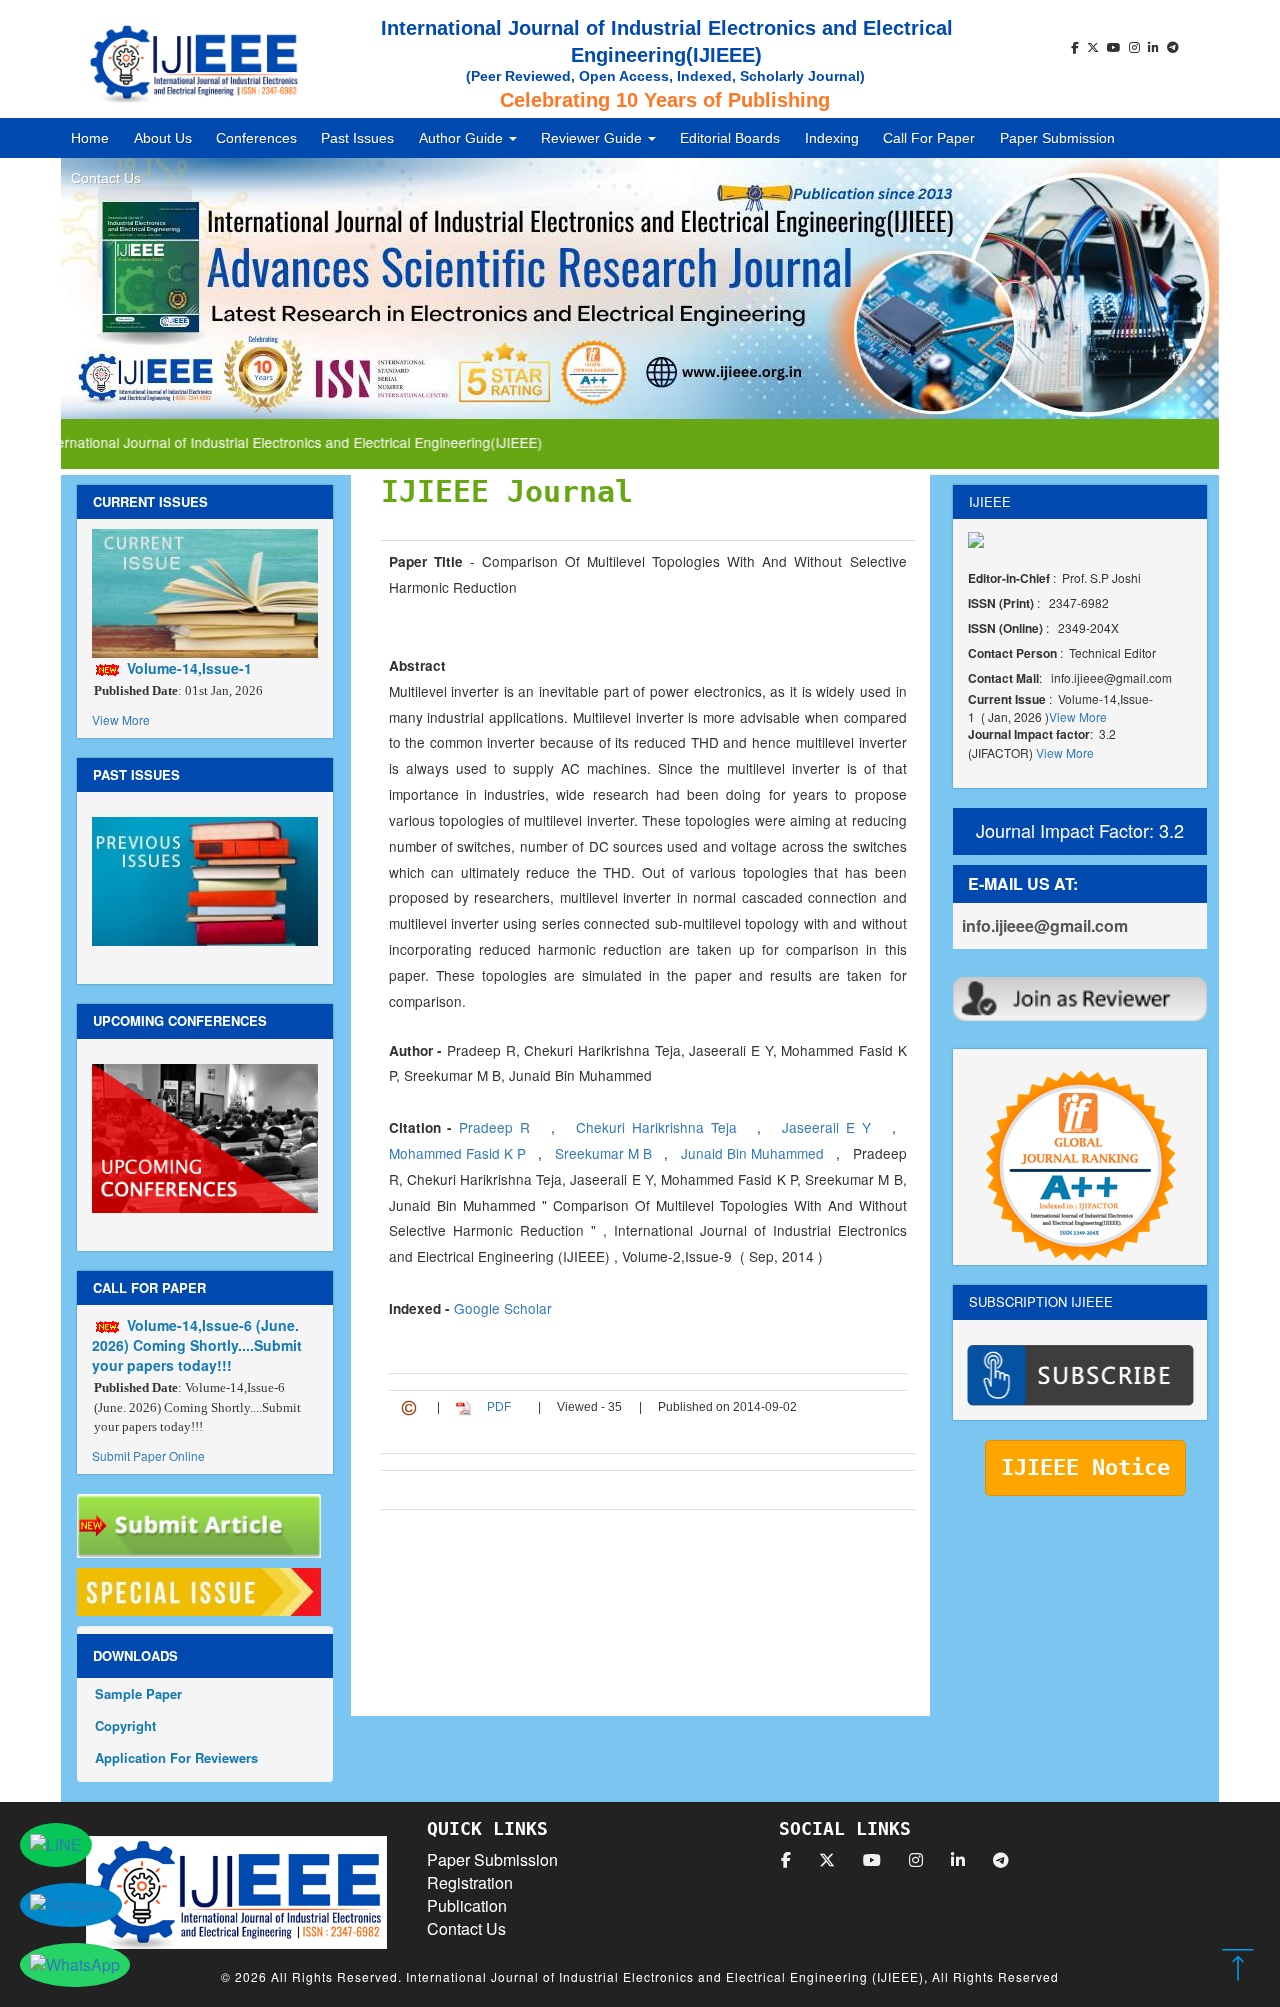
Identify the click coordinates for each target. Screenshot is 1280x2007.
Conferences (256, 138)
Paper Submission (1057, 138)
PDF (499, 1407)
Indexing (832, 138)
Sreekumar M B (605, 1153)
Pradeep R (498, 1127)
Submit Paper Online (148, 1455)
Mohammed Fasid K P (459, 1153)
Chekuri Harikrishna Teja (660, 1127)
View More (121, 719)
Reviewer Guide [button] (593, 138)
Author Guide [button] (463, 138)
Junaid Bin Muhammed (754, 1153)
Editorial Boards (730, 138)
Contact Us (106, 178)
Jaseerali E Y (830, 1127)
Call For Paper (929, 138)
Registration (470, 1882)
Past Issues (357, 138)
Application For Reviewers (176, 1757)
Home (90, 138)
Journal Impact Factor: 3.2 (1080, 830)
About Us (163, 138)
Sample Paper (138, 1693)
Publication (467, 1905)
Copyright (125, 1725)
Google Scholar (503, 1308)
